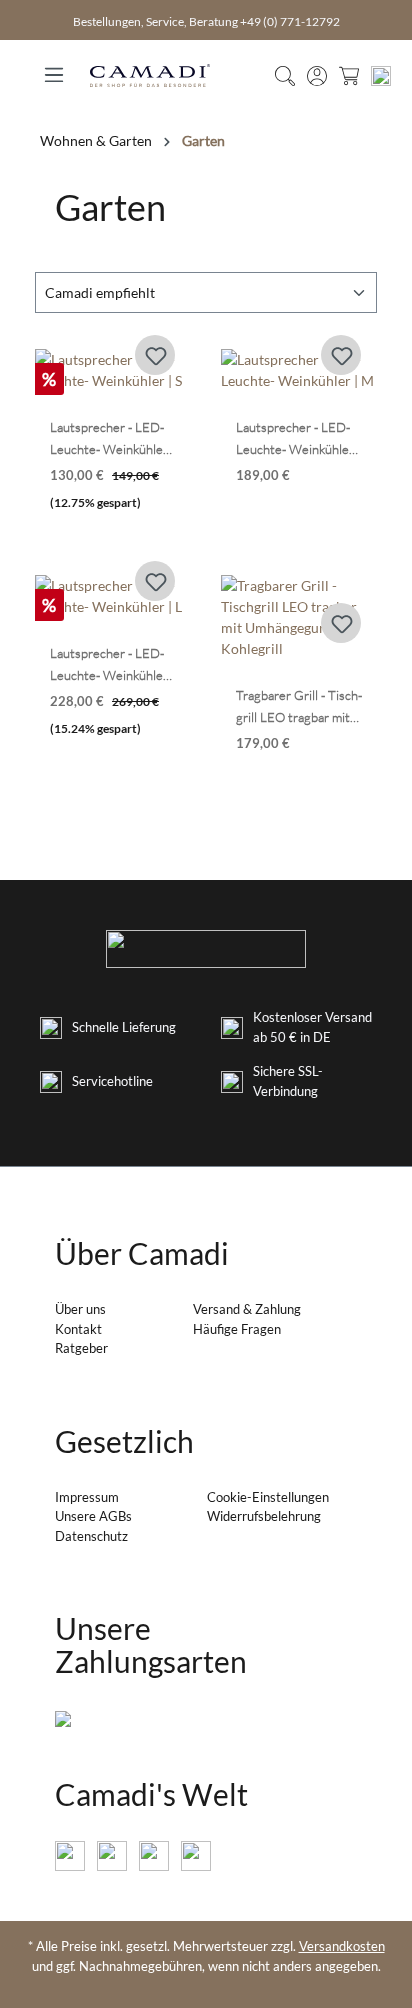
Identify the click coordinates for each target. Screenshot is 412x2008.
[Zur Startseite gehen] (150, 75)
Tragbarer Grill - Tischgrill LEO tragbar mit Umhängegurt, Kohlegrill (299, 707)
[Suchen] (285, 75)
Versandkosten (342, 1946)
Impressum (87, 1497)
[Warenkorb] (349, 75)
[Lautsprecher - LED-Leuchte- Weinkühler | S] (113, 370)
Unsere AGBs (93, 1516)
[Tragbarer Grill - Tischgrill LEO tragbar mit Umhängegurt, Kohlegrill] (299, 617)
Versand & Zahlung (247, 1309)
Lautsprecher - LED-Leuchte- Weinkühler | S (112, 439)
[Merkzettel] (381, 75)
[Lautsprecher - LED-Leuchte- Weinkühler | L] (113, 596)
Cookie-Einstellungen (268, 1497)
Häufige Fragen (237, 1329)
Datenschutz (91, 1536)
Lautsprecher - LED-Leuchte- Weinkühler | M (298, 439)
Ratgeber (81, 1348)
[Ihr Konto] (317, 75)
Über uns (80, 1309)
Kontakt (78, 1329)
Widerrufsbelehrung (264, 1516)
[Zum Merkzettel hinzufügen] (155, 355)
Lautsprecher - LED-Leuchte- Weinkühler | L (112, 665)
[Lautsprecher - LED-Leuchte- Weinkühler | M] (299, 370)
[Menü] (54, 69)
